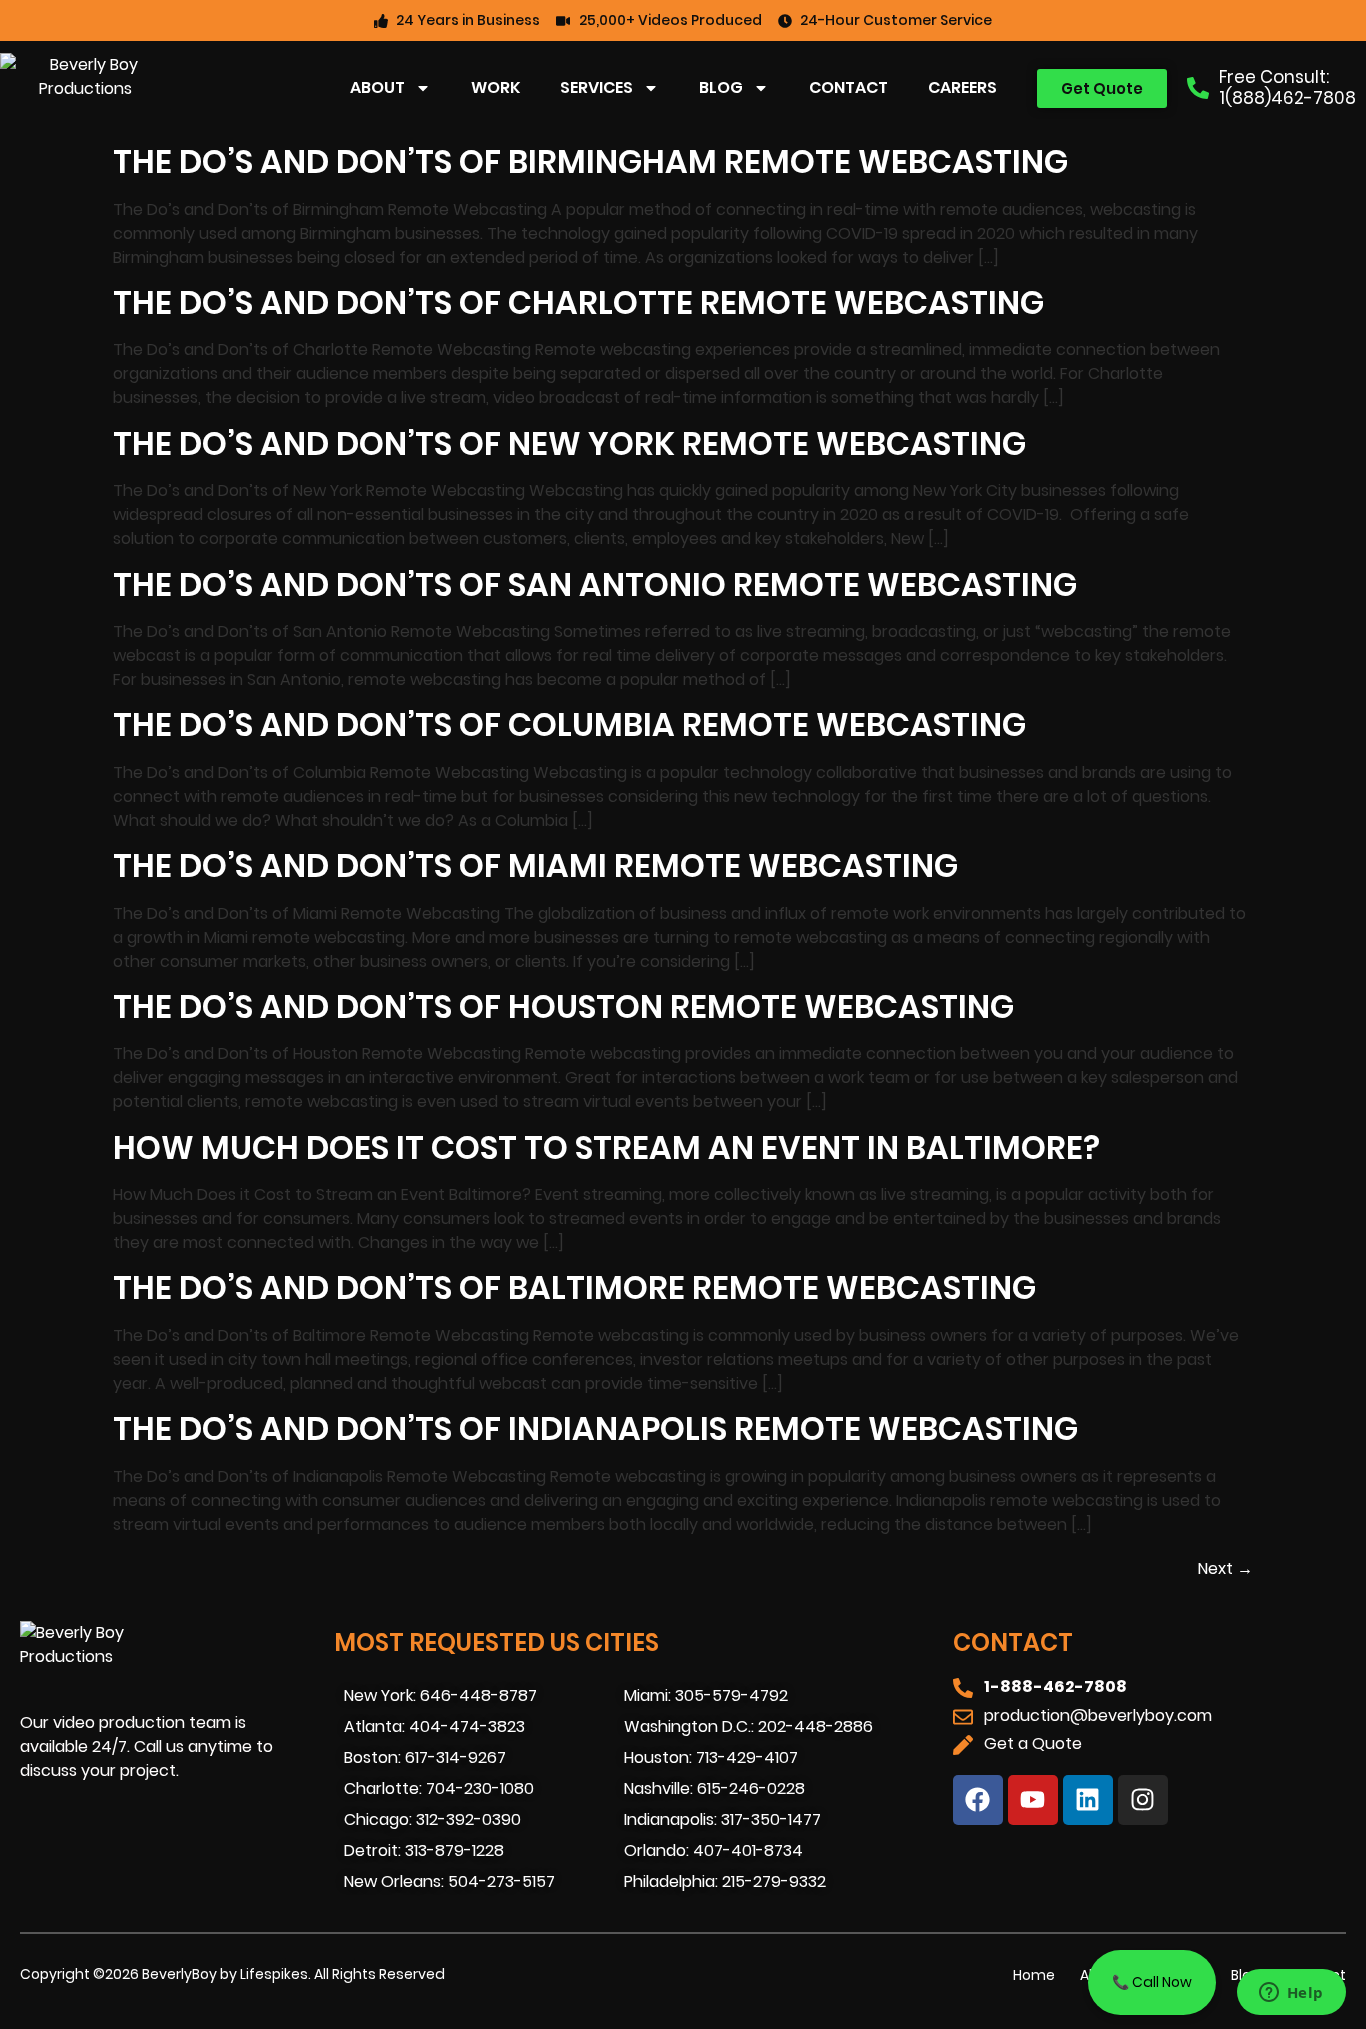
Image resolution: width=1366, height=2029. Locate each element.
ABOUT (377, 87)
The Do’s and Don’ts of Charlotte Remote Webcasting (578, 302)
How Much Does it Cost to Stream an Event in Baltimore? (606, 1147)
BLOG (721, 87)
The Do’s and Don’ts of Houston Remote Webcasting (563, 1006)
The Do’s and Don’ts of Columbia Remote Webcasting (569, 724)
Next (1225, 1568)
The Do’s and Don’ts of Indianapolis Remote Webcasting (595, 1428)
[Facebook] (978, 1800)
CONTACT (848, 87)
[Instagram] (1143, 1800)
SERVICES (596, 87)
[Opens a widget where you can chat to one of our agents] (1291, 1994)
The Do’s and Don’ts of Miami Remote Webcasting (535, 865)
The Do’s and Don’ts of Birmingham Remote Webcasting (590, 161)
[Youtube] (1033, 1800)
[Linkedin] (1088, 1800)
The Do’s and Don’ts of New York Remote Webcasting (569, 443)
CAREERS (962, 87)
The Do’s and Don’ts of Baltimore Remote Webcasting (574, 1287)
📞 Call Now (1152, 1982)
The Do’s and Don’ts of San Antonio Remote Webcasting (595, 584)
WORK (495, 87)
